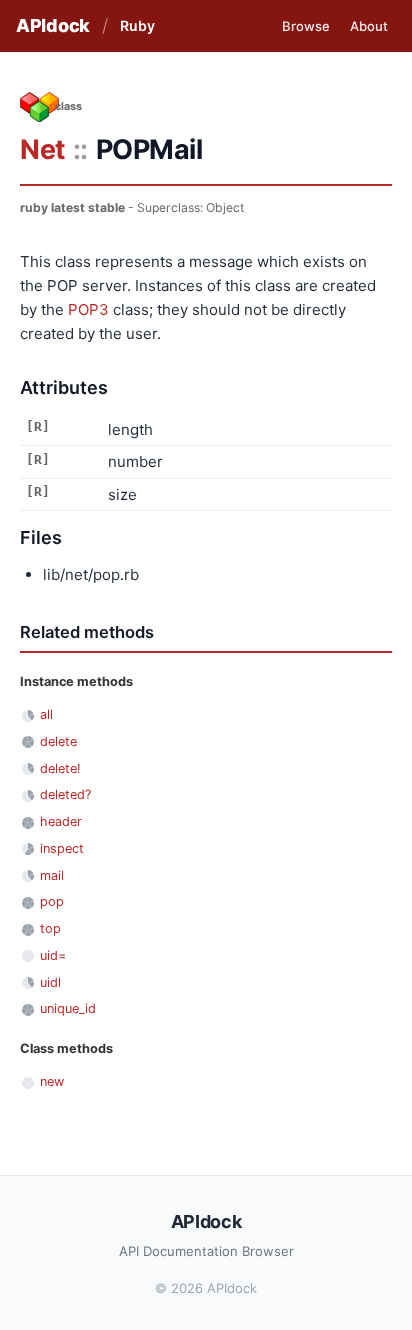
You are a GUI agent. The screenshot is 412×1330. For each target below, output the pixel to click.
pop (52, 901)
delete (58, 741)
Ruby (137, 25)
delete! (60, 768)
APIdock (53, 25)
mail (52, 875)
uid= (53, 955)
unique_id (68, 1008)
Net (42, 149)
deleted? (65, 794)
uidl (50, 982)
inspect (62, 848)
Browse (306, 26)
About (369, 26)
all (46, 714)
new (52, 1081)
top (50, 928)
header (61, 821)
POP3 (88, 309)
